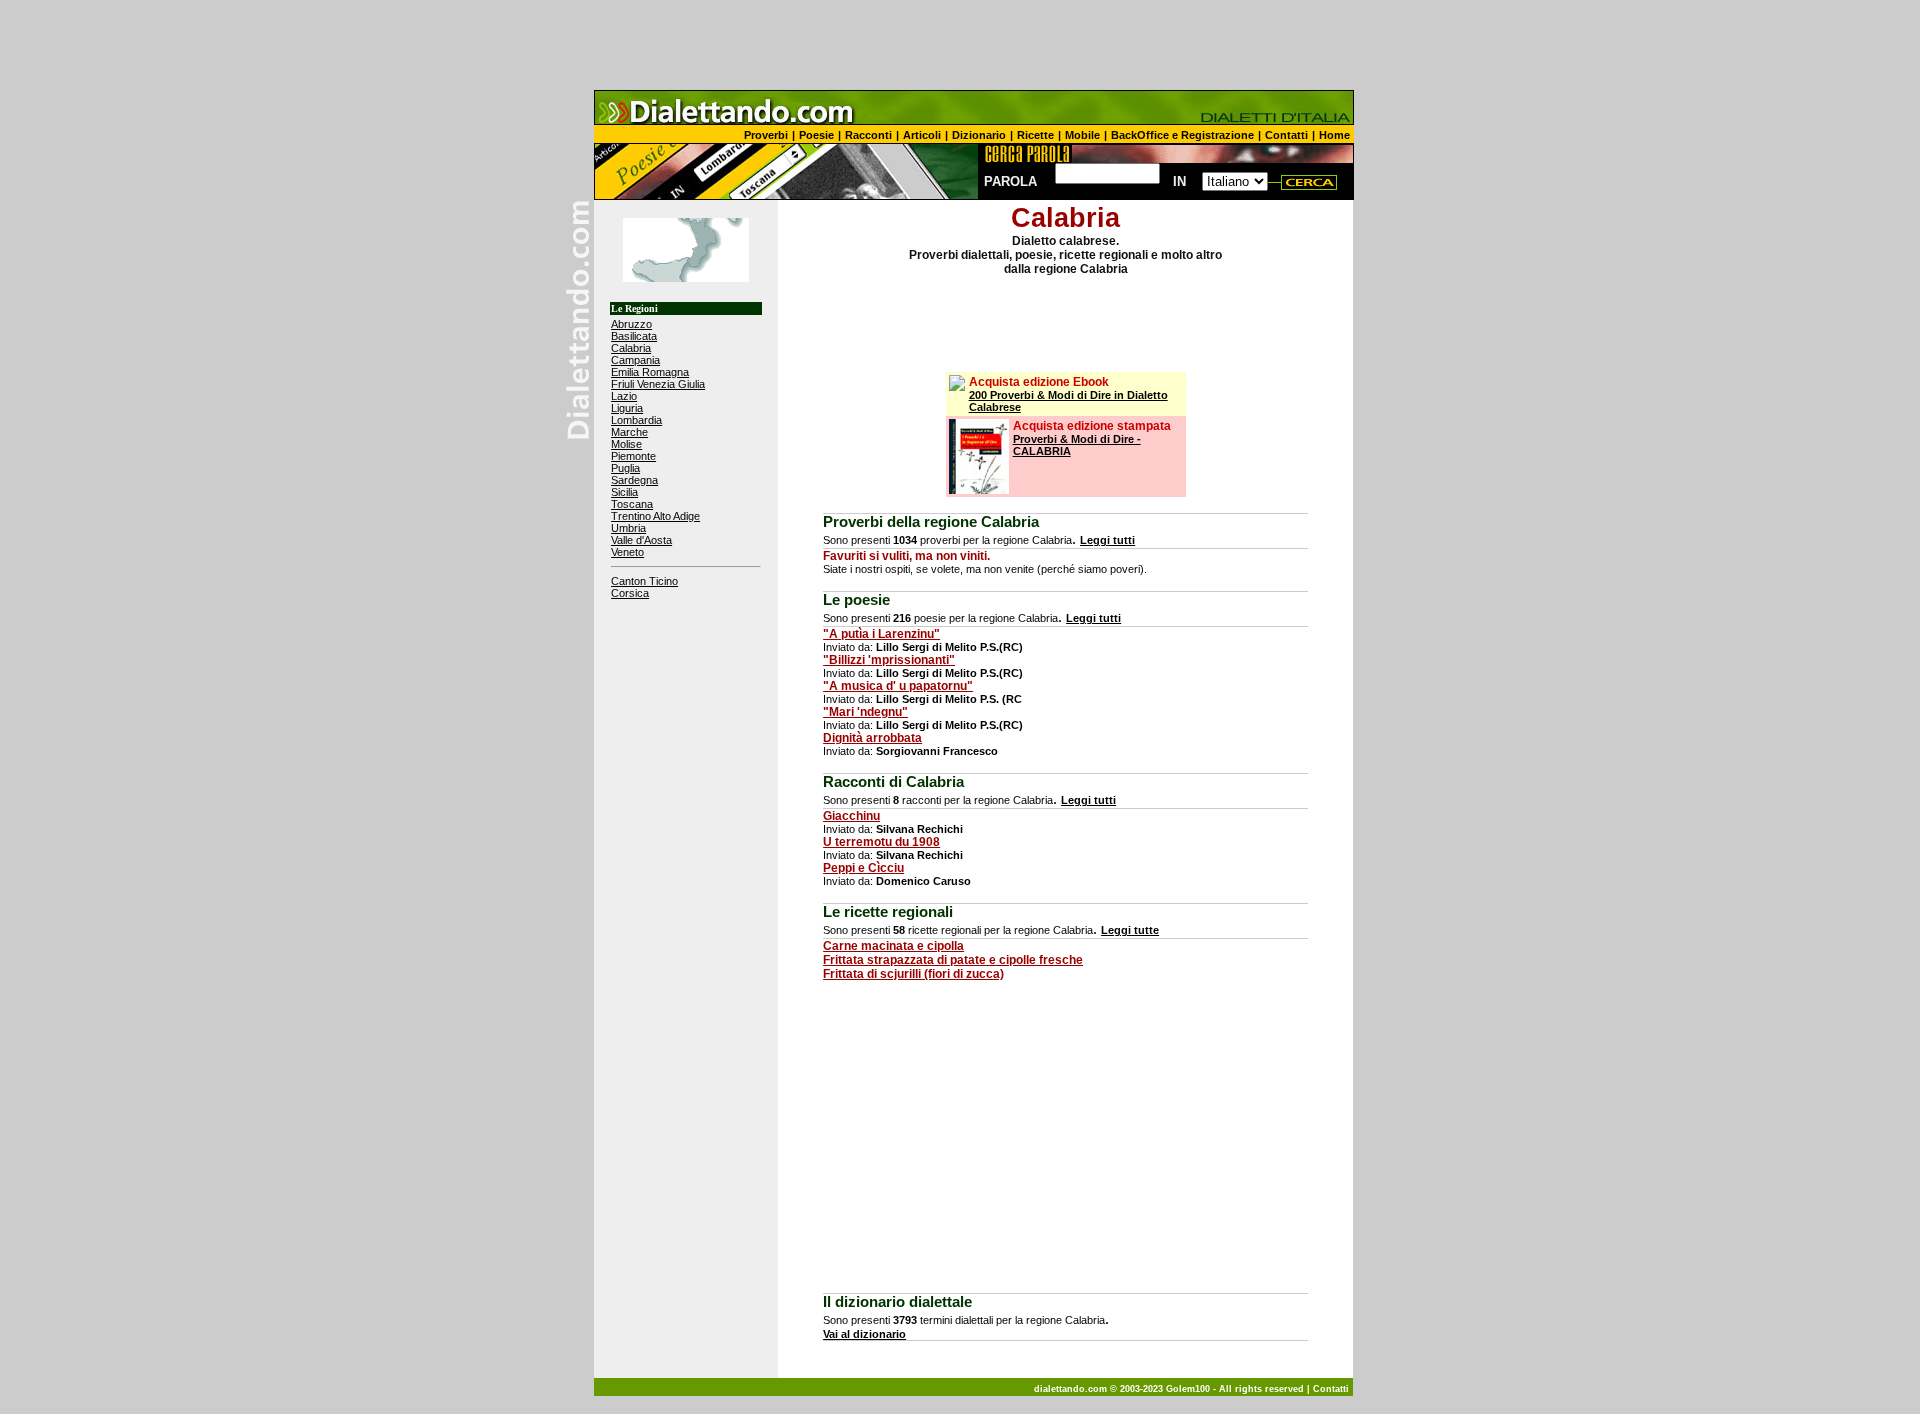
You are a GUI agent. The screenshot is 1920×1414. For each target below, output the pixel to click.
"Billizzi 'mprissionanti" (889, 660)
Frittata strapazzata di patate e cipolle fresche (953, 960)
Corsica (630, 593)
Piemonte (633, 456)
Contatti (1286, 135)
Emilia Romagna (650, 372)
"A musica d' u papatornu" (898, 686)
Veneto (627, 552)
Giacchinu (851, 816)
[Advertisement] (960, 45)
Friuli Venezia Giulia (658, 384)
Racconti (868, 135)
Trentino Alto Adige (655, 516)
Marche (629, 432)
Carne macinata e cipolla (893, 946)
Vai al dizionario (864, 1334)
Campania (635, 360)
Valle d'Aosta (641, 540)
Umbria (628, 528)
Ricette (1035, 135)
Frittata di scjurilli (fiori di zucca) (913, 974)
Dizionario (979, 135)
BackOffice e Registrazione (1182, 135)
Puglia (625, 468)
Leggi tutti (1107, 540)
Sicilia (624, 492)
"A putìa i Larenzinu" (881, 634)
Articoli (922, 135)
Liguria (627, 408)
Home (1334, 135)
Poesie (816, 135)
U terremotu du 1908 (881, 842)
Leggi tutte (1130, 930)
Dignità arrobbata (872, 738)
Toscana (632, 504)
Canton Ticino (644, 581)
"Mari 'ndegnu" (865, 712)
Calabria (631, 348)
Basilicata (634, 336)
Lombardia (636, 420)
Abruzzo (631, 324)
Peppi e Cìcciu (863, 868)
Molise (626, 444)
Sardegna (634, 480)
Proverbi (766, 135)
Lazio (624, 396)
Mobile (1082, 135)
